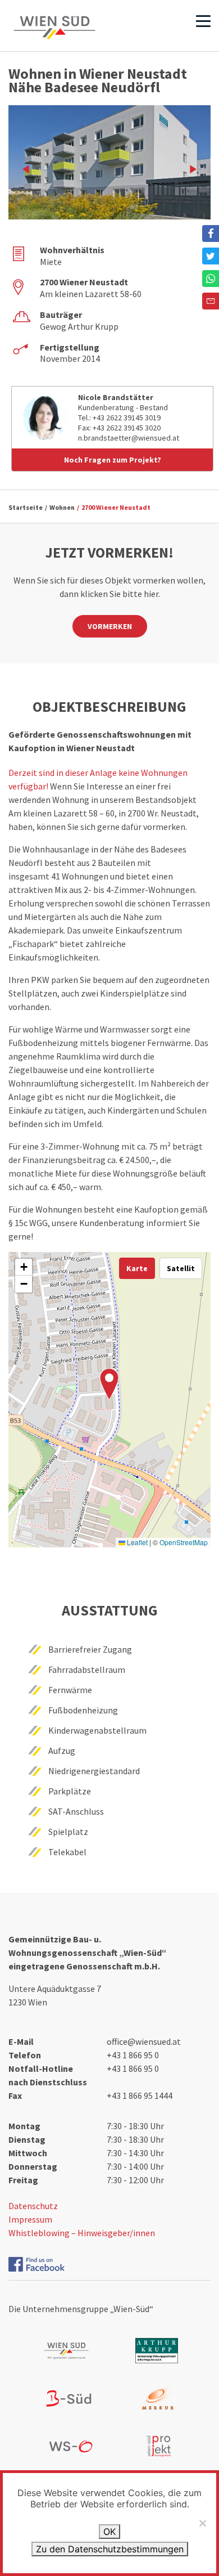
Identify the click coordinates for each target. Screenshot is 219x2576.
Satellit (181, 1268)
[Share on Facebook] (211, 234)
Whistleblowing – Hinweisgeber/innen (82, 2233)
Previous (28, 169)
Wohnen (62, 507)
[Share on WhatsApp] (211, 279)
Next (191, 169)
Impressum (30, 2219)
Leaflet (136, 1542)
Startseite (26, 507)
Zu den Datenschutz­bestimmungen (110, 2549)
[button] (109, 1384)
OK (109, 2532)
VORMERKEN (110, 626)
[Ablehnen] (202, 2523)
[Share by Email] (211, 301)
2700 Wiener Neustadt (116, 507)
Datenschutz (33, 2206)
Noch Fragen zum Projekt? (113, 460)
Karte (137, 1268)
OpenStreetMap (184, 1542)
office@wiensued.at (144, 2041)
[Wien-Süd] (54, 28)
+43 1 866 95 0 (133, 2055)
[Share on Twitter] (211, 256)
